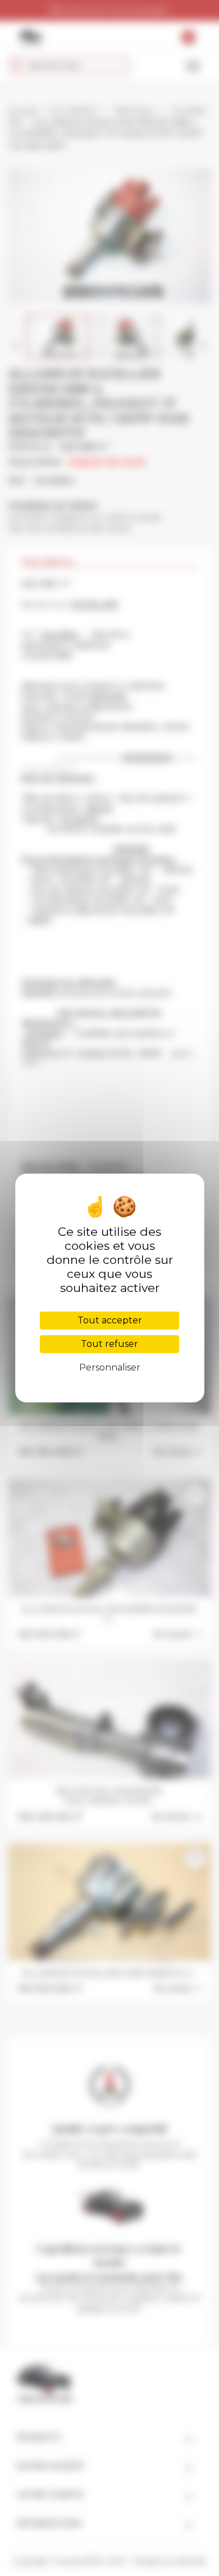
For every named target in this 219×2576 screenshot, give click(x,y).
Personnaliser (110, 1367)
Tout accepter (110, 1320)
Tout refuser (109, 1344)
